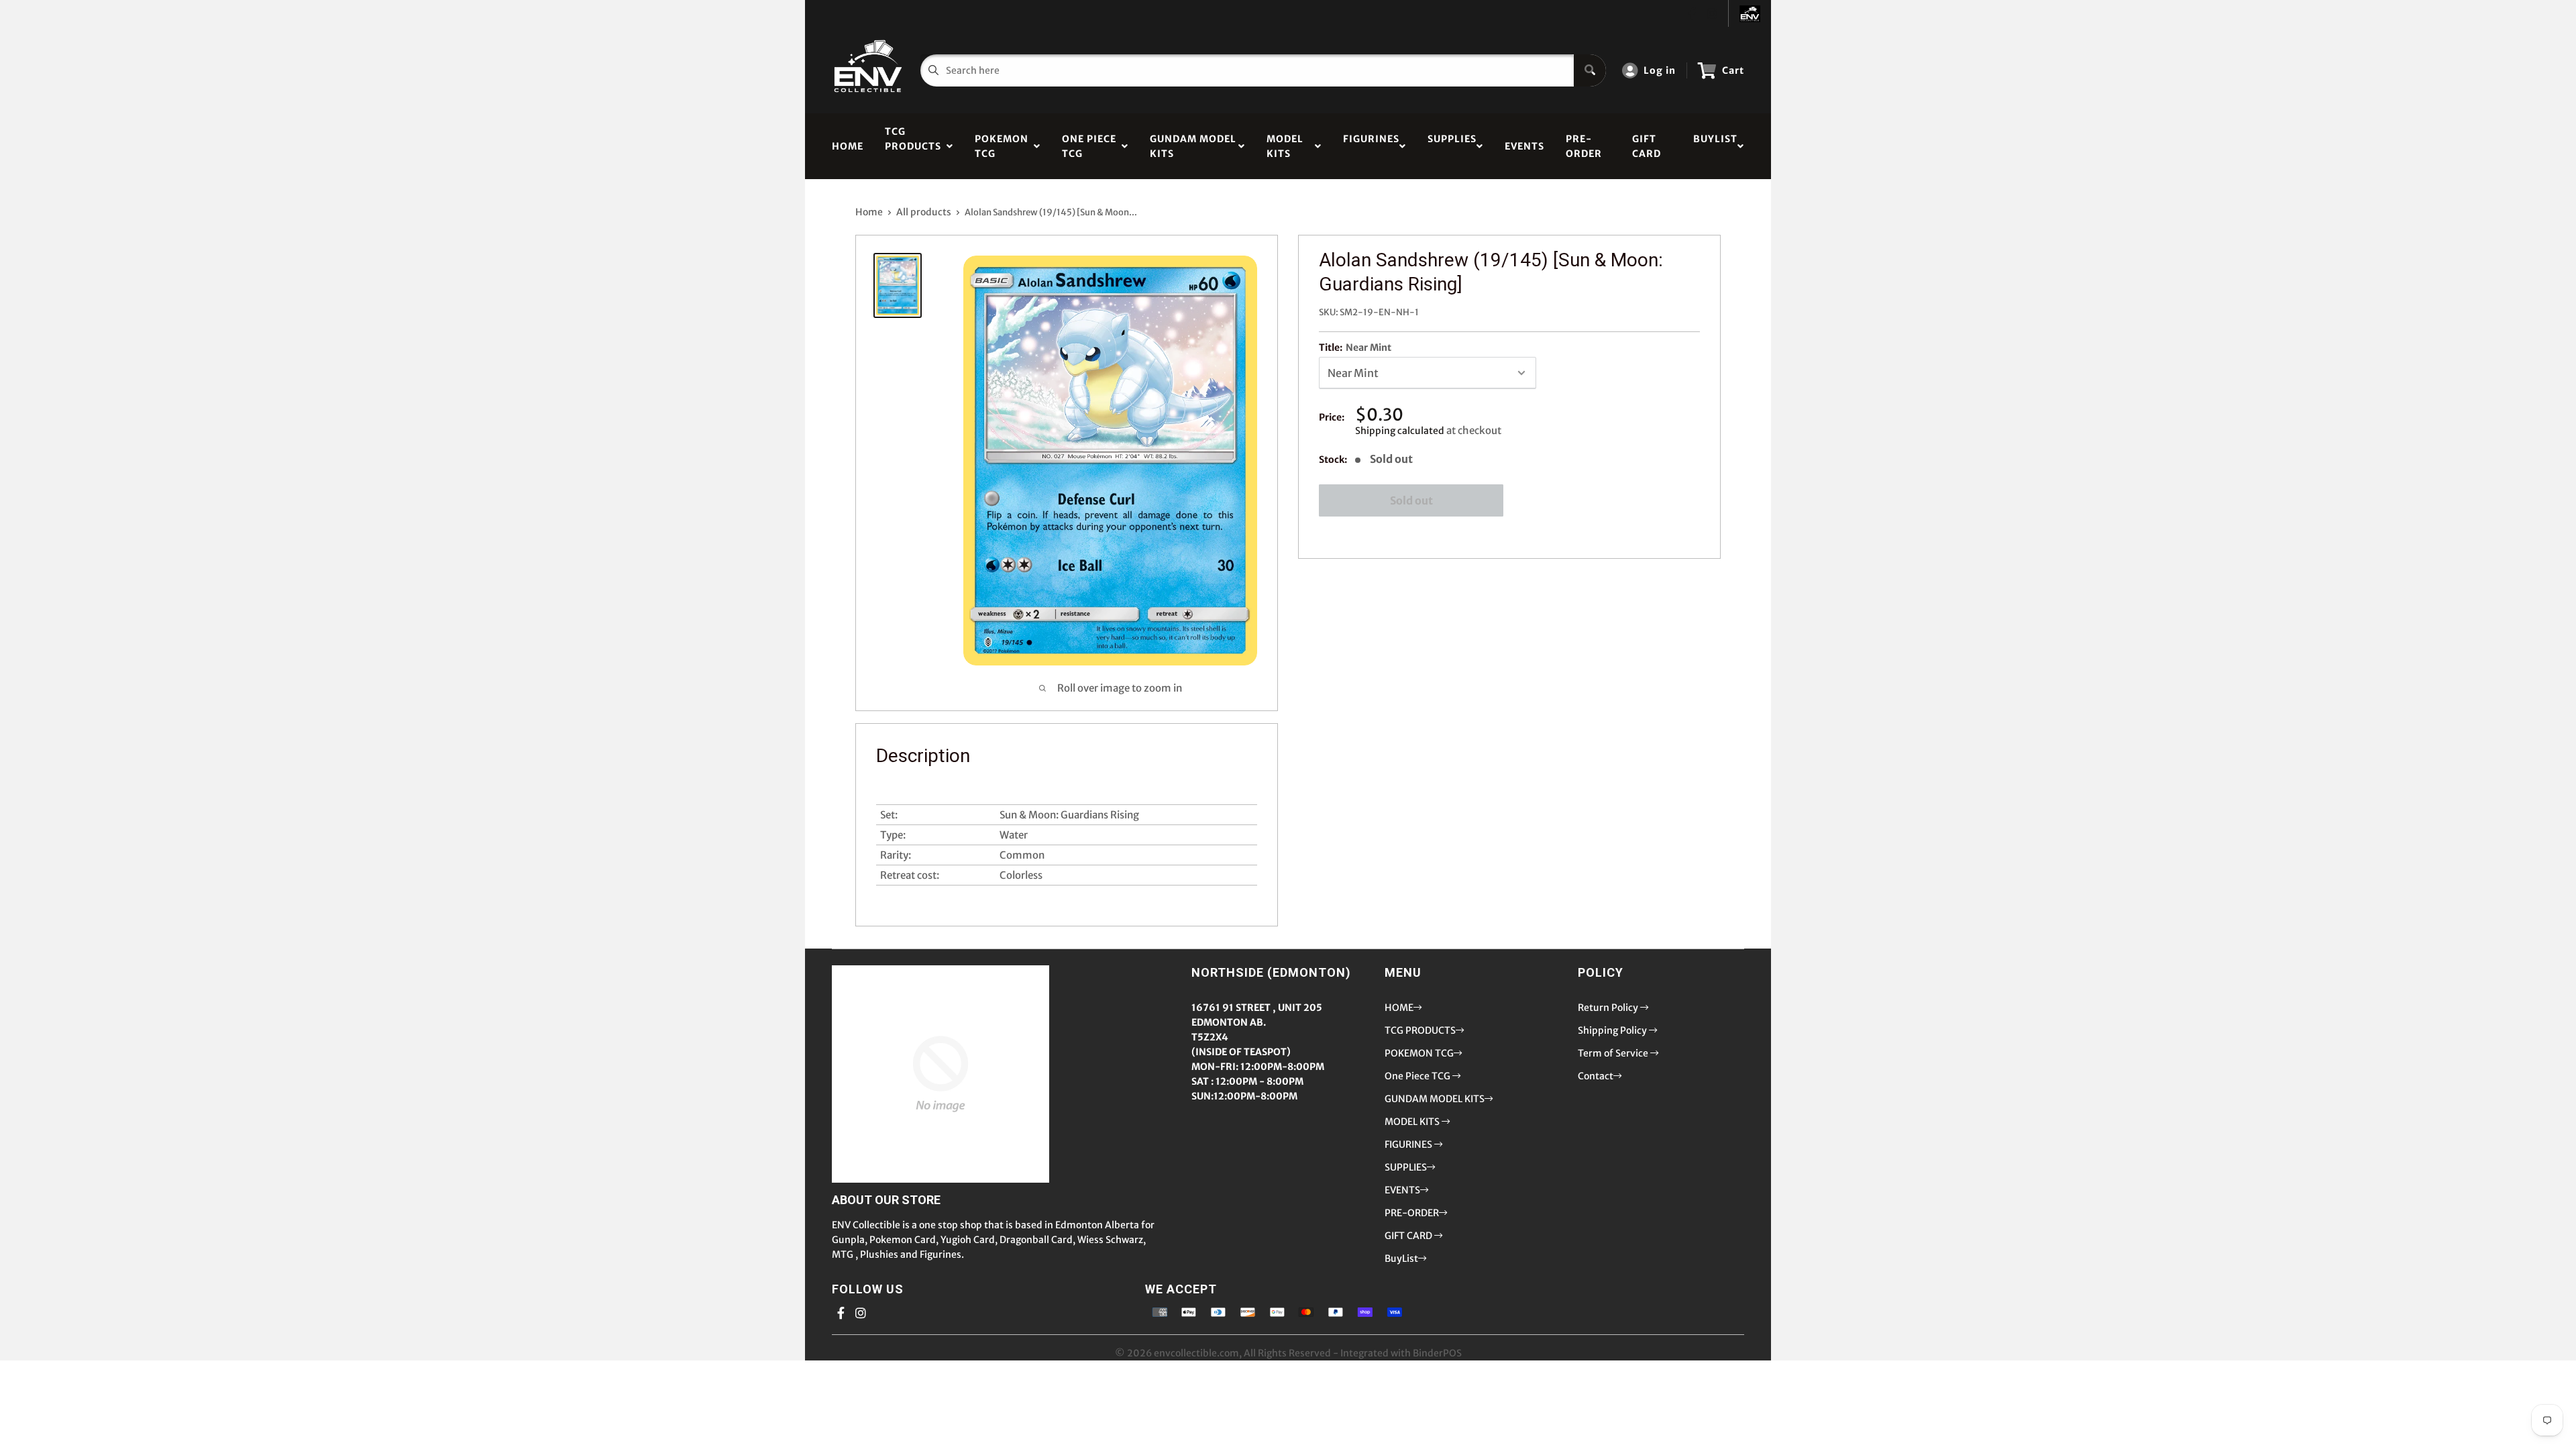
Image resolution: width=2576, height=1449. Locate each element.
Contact (1596, 1076)
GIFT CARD (1647, 146)
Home (869, 212)
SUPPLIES (1452, 146)
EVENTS (1524, 146)
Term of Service (1614, 1053)
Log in (1660, 70)
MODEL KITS (1285, 146)
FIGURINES (1371, 146)
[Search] (1590, 70)
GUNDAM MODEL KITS (1193, 146)
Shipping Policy (1613, 1030)
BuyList (1715, 146)
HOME (848, 146)
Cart (1733, 70)
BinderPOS (1437, 1353)
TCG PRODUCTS (913, 146)
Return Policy (1609, 1008)
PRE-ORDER (1584, 146)
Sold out (1411, 500)
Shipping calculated (1400, 431)
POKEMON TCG (1002, 146)
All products (924, 212)
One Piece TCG (1089, 146)
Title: (1355, 347)
